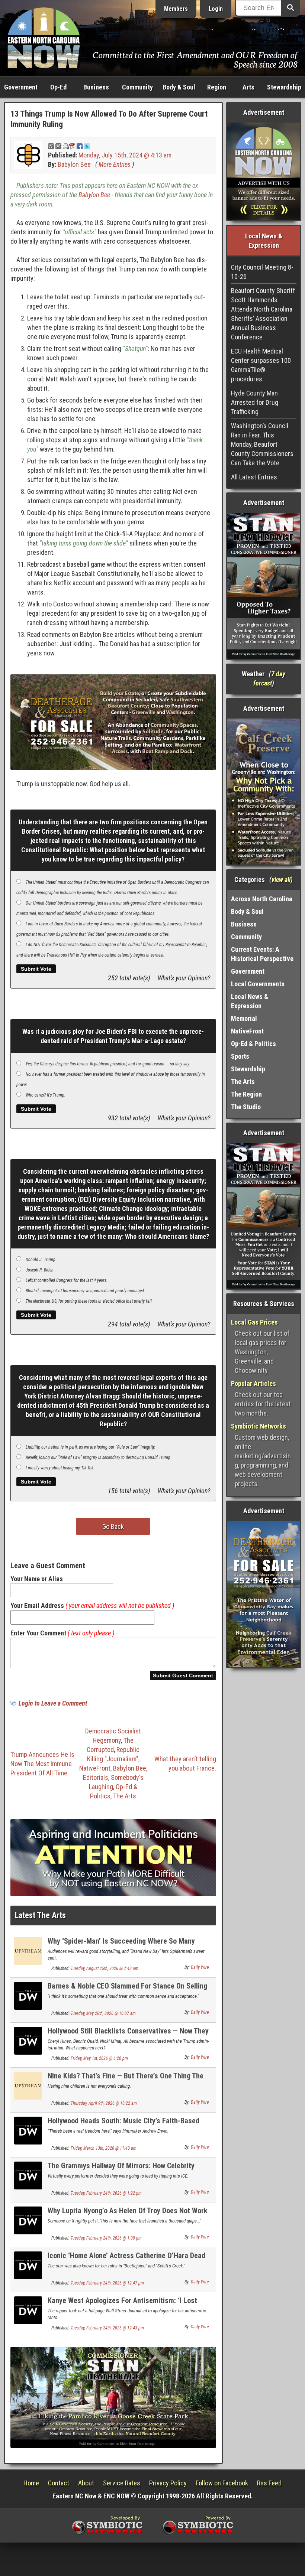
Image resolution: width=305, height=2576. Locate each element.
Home (31, 2483)
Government (21, 87)
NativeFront (95, 1768)
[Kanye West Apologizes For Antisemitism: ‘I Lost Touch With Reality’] (28, 2310)
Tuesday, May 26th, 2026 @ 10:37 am (103, 2013)
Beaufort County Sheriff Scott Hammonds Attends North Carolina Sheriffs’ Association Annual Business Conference (263, 314)
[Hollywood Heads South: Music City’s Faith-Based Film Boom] (28, 2130)
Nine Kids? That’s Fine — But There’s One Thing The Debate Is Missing (126, 2080)
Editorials (96, 1777)
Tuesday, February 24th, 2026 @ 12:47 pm (107, 2283)
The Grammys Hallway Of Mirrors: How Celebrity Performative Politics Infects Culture (121, 2170)
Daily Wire (200, 1967)
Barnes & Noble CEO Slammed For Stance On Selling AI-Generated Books (127, 1990)
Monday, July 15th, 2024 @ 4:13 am (125, 155)
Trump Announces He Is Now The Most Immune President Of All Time (42, 1764)
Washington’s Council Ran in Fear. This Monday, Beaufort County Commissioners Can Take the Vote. (262, 444)
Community (137, 87)
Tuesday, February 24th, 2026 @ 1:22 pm (106, 2193)
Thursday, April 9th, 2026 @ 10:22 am (104, 2103)
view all (281, 880)
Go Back (113, 1526)
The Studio (246, 1107)
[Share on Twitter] (87, 146)
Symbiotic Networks (259, 1426)
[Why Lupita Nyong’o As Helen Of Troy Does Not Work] (28, 2220)
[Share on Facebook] (80, 146)
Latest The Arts (40, 1915)
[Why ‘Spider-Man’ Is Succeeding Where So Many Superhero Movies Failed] (28, 1950)
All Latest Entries (254, 477)
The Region (246, 1094)
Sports (240, 1056)
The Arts (125, 1796)
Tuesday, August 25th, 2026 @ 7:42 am (105, 1968)
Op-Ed (58, 87)
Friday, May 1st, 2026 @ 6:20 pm (99, 2058)
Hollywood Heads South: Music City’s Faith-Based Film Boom (123, 2125)
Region (217, 87)
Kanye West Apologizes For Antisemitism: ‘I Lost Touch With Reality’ (122, 2305)
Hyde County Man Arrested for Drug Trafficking (255, 402)
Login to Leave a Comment (53, 1703)
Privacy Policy (168, 2483)
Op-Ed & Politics (253, 1044)
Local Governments (258, 984)
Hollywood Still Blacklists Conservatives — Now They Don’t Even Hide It (128, 2035)
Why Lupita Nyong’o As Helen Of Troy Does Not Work (128, 2211)
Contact (59, 2483)
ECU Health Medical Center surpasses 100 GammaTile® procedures (261, 365)
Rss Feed (269, 2483)
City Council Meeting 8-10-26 (262, 272)
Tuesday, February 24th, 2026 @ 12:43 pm (107, 2328)
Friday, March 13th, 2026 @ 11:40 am (104, 2148)
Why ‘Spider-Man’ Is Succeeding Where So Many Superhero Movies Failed (121, 1945)
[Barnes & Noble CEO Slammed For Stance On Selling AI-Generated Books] (28, 1995)
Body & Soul (179, 87)
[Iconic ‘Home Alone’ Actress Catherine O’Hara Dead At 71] (28, 2265)
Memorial (244, 1018)
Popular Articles (253, 1383)
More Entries (115, 164)
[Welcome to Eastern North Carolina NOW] (44, 37)
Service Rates (122, 2483)
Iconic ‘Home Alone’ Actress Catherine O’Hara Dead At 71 (126, 2260)
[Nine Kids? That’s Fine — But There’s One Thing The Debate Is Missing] (28, 2085)
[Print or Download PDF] (69, 146)
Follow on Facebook (222, 2483)
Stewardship (284, 87)
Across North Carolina (262, 899)
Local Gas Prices (254, 1322)
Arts (248, 87)
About (86, 2483)
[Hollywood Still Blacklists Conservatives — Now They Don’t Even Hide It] (28, 2040)
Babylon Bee (74, 164)
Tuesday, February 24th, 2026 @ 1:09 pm (106, 2238)
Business (96, 87)
